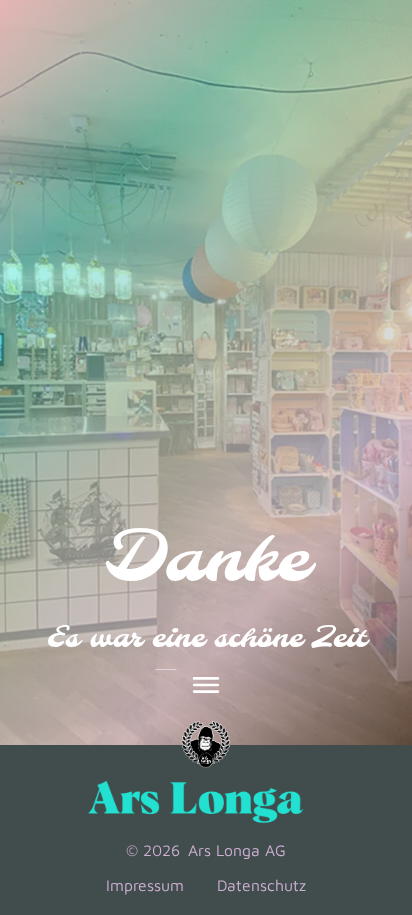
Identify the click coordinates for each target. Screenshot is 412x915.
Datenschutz (259, 886)
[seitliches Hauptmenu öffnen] (206, 688)
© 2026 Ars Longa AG (206, 851)
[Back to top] (368, 759)
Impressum (149, 886)
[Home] (206, 748)
